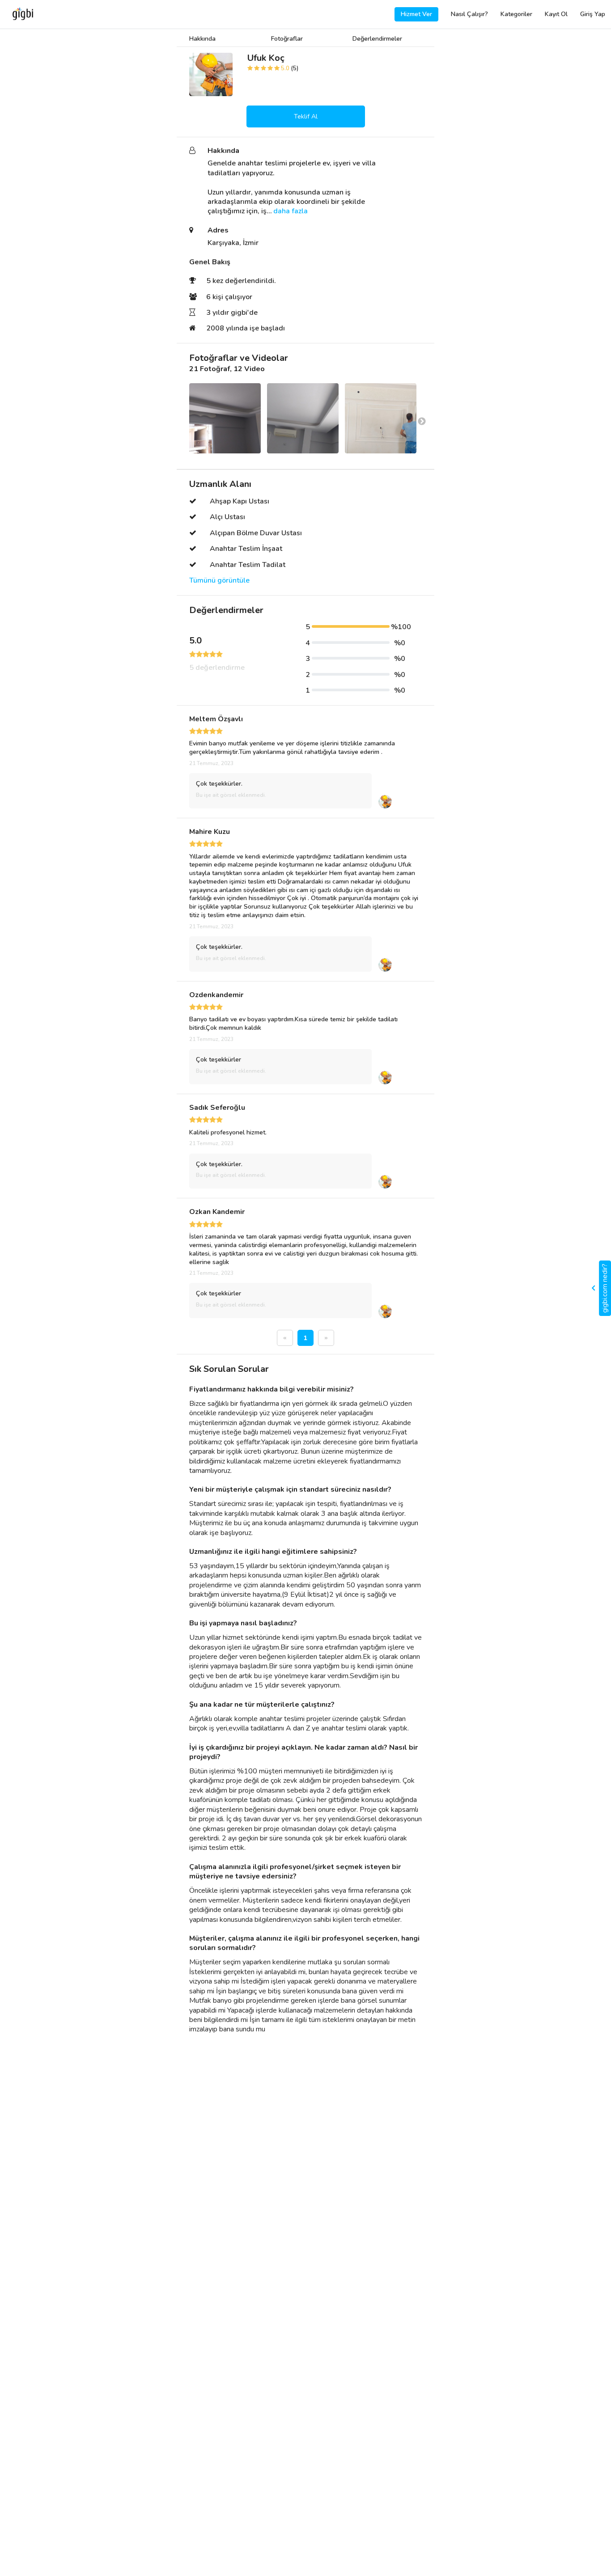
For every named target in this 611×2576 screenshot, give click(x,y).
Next (422, 422)
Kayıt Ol (556, 14)
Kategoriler (516, 14)
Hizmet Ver (416, 14)
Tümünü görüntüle (219, 581)
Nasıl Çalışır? (469, 14)
